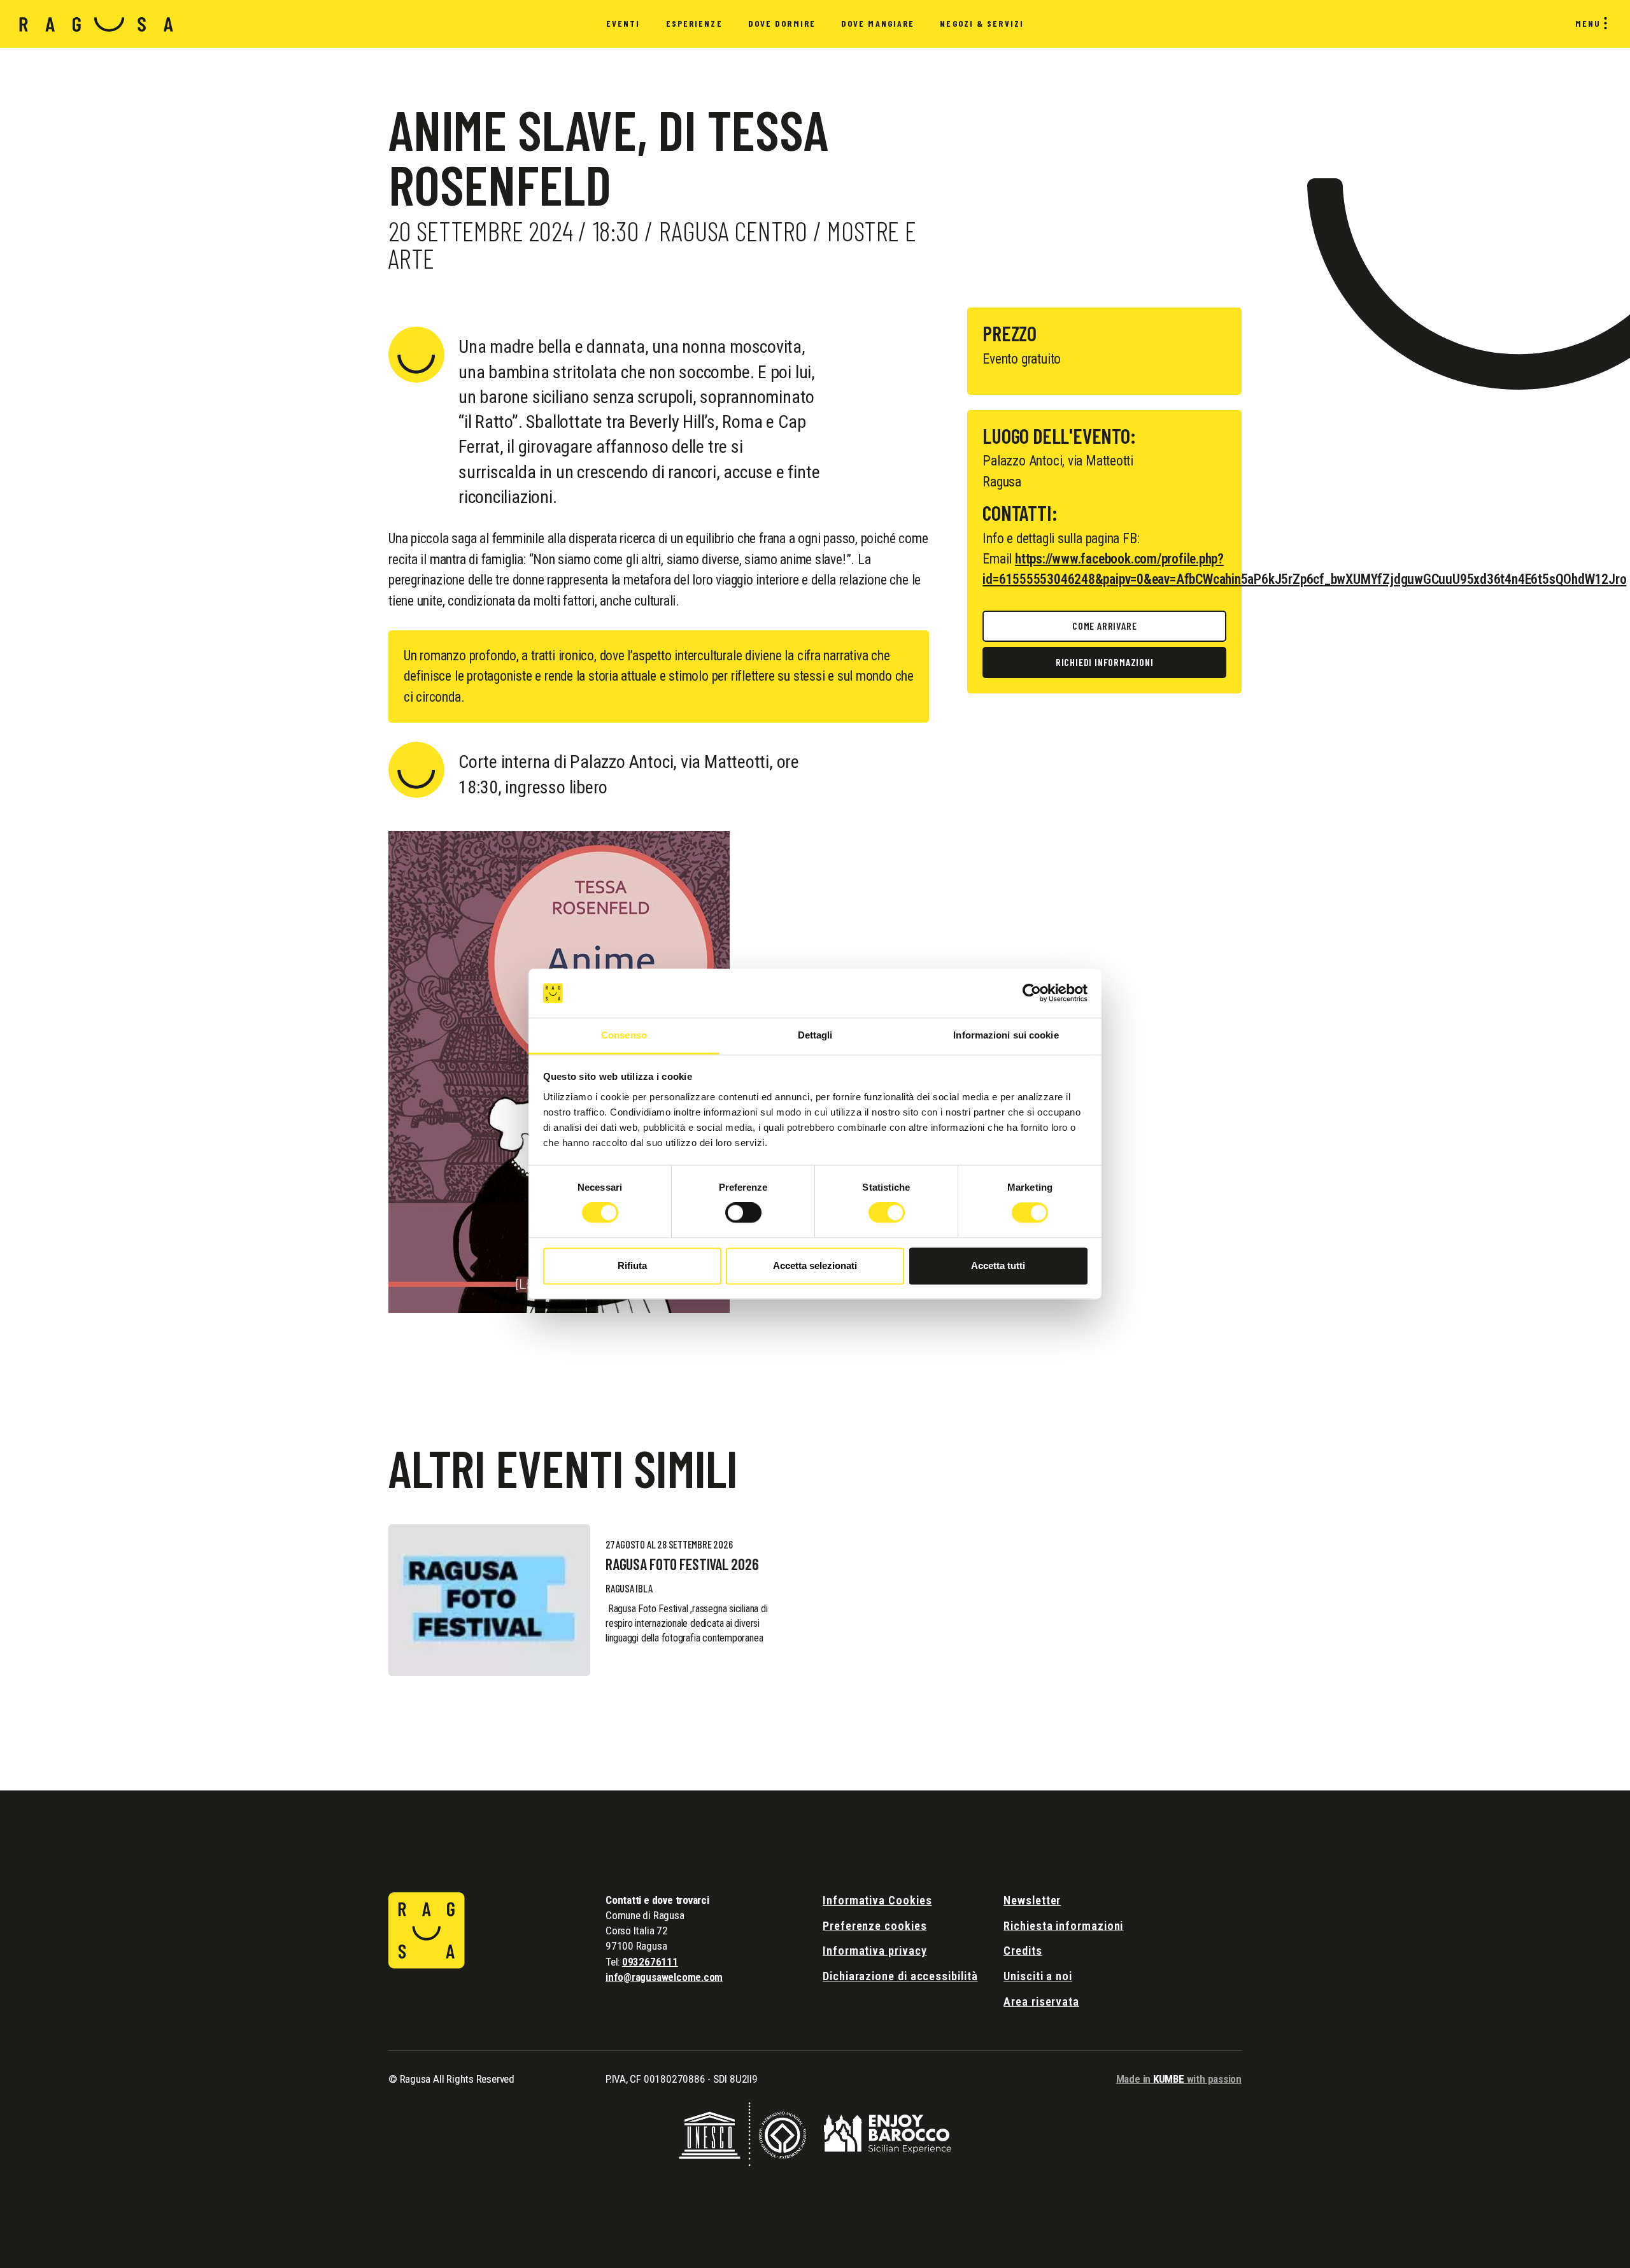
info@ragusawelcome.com (664, 1977)
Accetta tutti (998, 1265)
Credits (1023, 1951)
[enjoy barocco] (888, 2133)
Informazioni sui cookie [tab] (1006, 1035)
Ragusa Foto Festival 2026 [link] (682, 1564)
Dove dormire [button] (782, 23)
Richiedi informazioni (1105, 662)
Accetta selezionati (815, 1265)
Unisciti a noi (1038, 1976)
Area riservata (1041, 2002)
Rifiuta (632, 1265)
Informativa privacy (875, 1951)
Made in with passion (1179, 2079)
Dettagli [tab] (815, 1035)
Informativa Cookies (877, 1900)
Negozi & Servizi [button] (982, 23)
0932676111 (650, 1962)
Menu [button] (1588, 23)
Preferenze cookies (875, 1926)
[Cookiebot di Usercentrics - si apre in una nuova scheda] (1032, 993)
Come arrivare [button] (1104, 626)
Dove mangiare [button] (878, 23)
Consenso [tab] (624, 1035)
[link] (489, 1600)
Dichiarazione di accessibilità (900, 1976)
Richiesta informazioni (1063, 1926)
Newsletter (1032, 1900)
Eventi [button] (623, 23)
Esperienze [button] (694, 23)
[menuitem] (623, 24)
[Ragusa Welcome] (96, 24)
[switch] (743, 1213)
